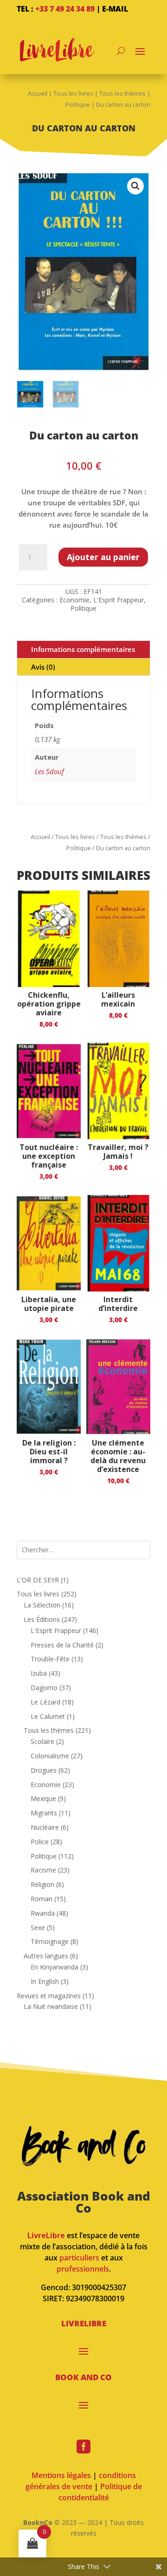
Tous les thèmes (122, 93)
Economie (74, 600)
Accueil (38, 93)
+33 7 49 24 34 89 (65, 9)
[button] (135, 186)
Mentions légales (61, 2475)
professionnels (83, 2269)
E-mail (115, 9)
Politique (78, 104)
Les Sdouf (49, 771)
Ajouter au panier (103, 557)
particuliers (79, 2258)
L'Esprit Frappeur (119, 600)
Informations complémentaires (83, 649)
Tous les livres (73, 93)
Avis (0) (43, 667)
